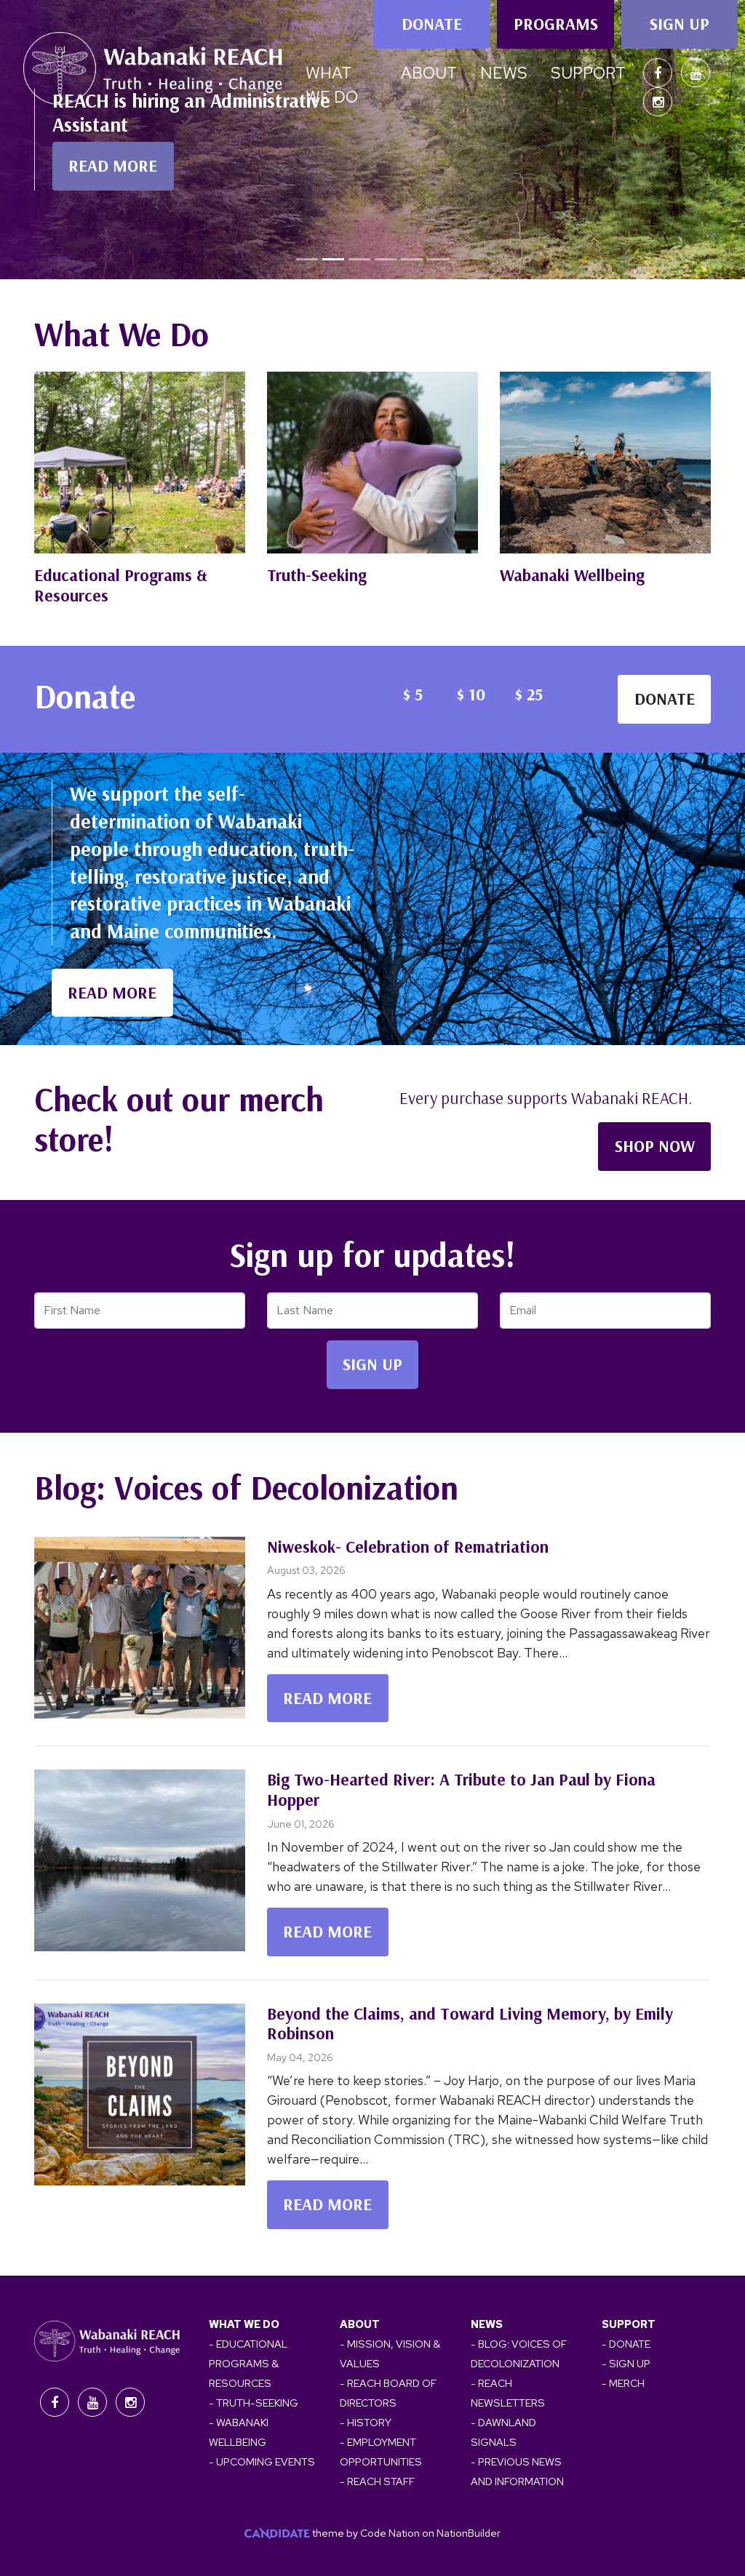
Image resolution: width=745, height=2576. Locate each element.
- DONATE (626, 2344)
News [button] (504, 73)
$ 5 (413, 694)
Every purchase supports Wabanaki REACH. (546, 1098)
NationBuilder (469, 2533)
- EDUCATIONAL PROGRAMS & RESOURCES (248, 2363)
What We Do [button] (332, 85)
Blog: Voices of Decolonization (246, 1487)
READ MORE (113, 165)
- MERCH (623, 2383)
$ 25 (529, 694)
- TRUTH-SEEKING (254, 2403)
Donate (432, 24)
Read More (327, 1698)
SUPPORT (629, 2324)
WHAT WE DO (244, 2324)
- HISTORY (366, 2422)
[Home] (153, 72)
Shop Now (655, 1146)
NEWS (487, 2324)
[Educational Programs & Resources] (140, 463)
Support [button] (588, 73)
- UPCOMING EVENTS (262, 2461)
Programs (556, 24)
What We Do (121, 334)
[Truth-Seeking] (372, 463)
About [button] (429, 73)
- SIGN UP (626, 2363)
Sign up (680, 24)
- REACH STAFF (377, 2481)
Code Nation (390, 2533)
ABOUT (360, 2324)
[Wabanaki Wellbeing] (605, 463)
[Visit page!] (659, 73)
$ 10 (471, 694)
